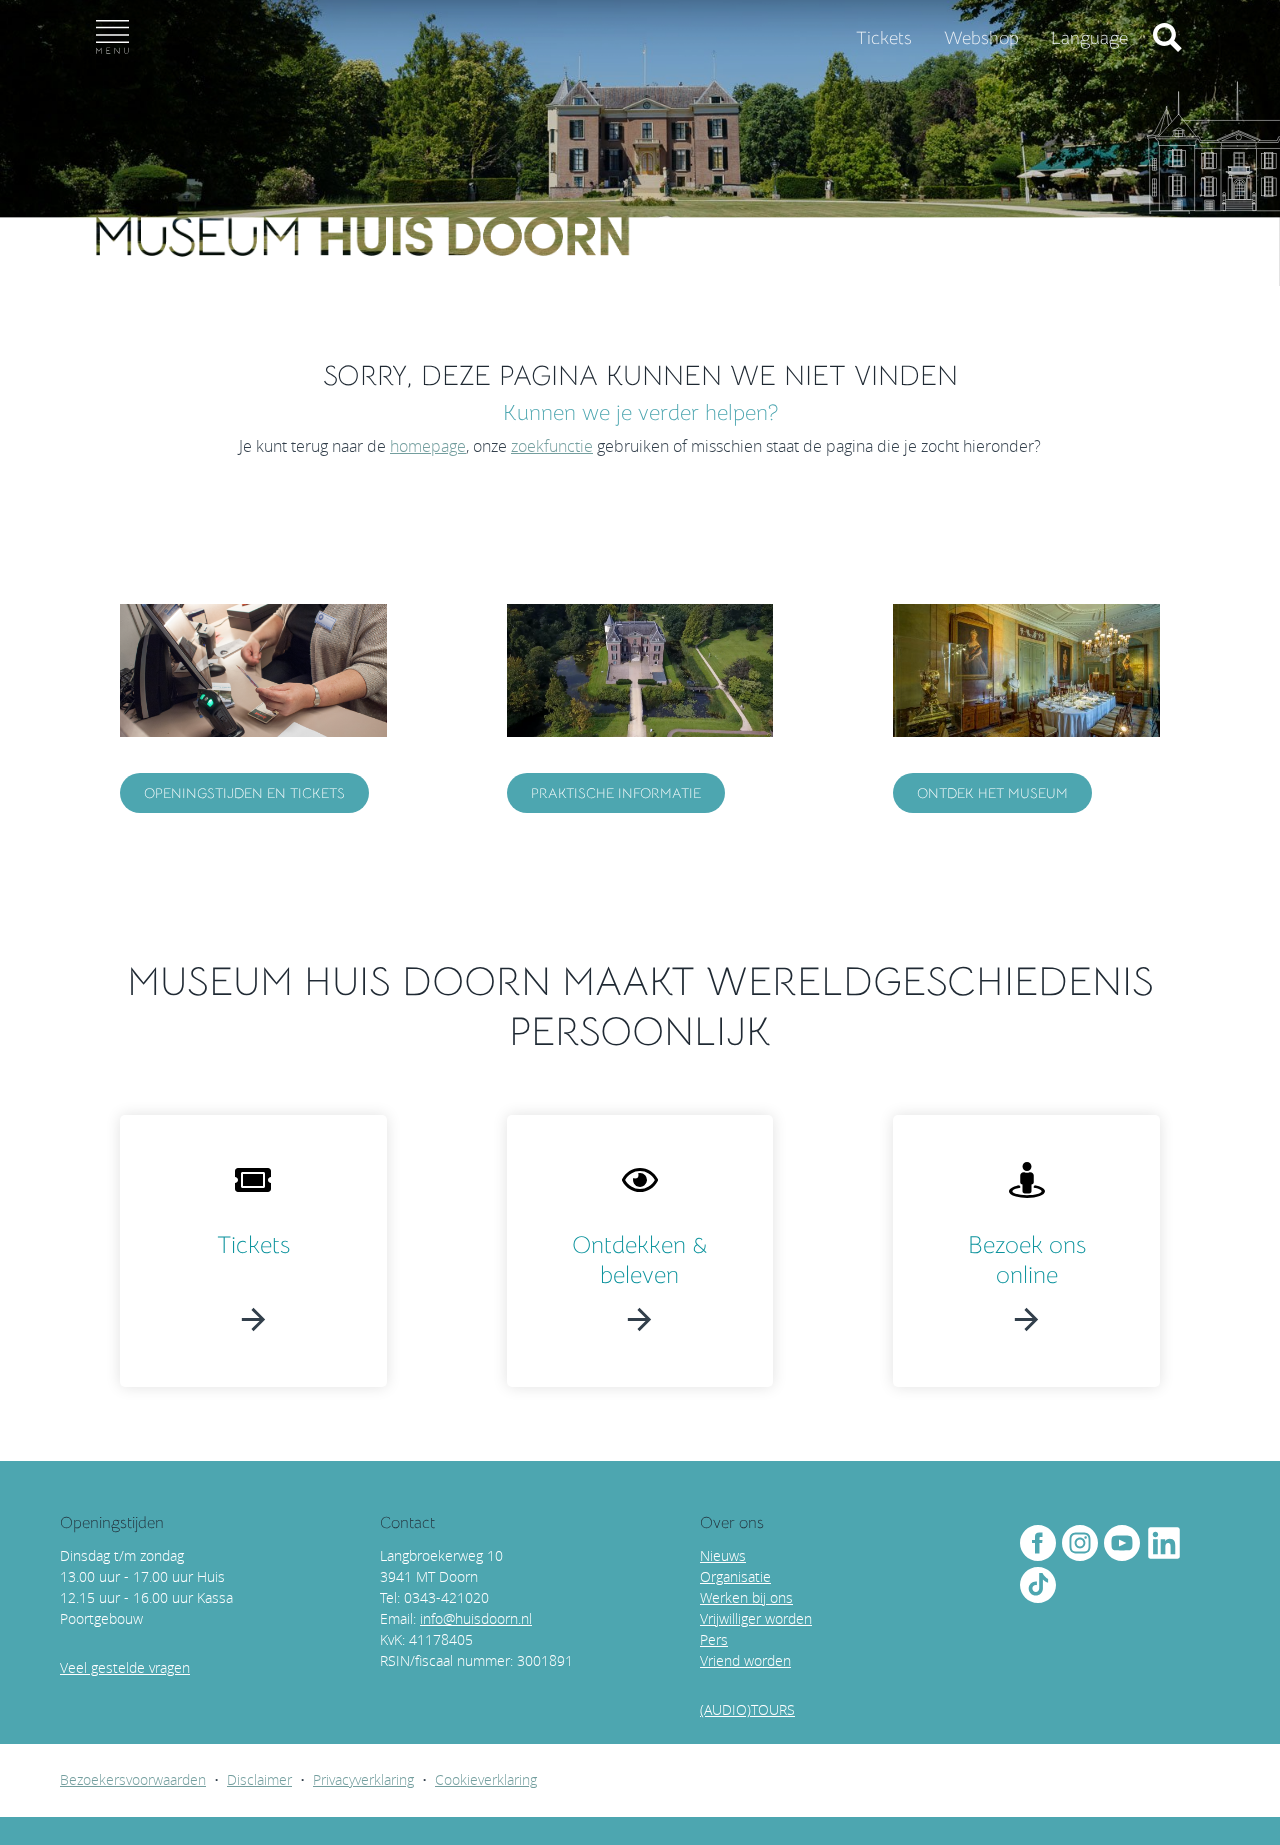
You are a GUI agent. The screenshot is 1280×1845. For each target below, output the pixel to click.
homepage (428, 446)
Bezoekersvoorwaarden (133, 1779)
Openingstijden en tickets (244, 793)
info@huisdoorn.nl (476, 1618)
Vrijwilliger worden (756, 1618)
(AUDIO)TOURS (747, 1709)
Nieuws (723, 1555)
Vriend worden (745, 1660)
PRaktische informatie (616, 793)
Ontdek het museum (992, 793)
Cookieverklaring (486, 1779)
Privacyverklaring (363, 1779)
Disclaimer (259, 1779)
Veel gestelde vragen (125, 1667)
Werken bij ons (746, 1597)
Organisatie (735, 1576)
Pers (714, 1639)
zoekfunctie (552, 446)
